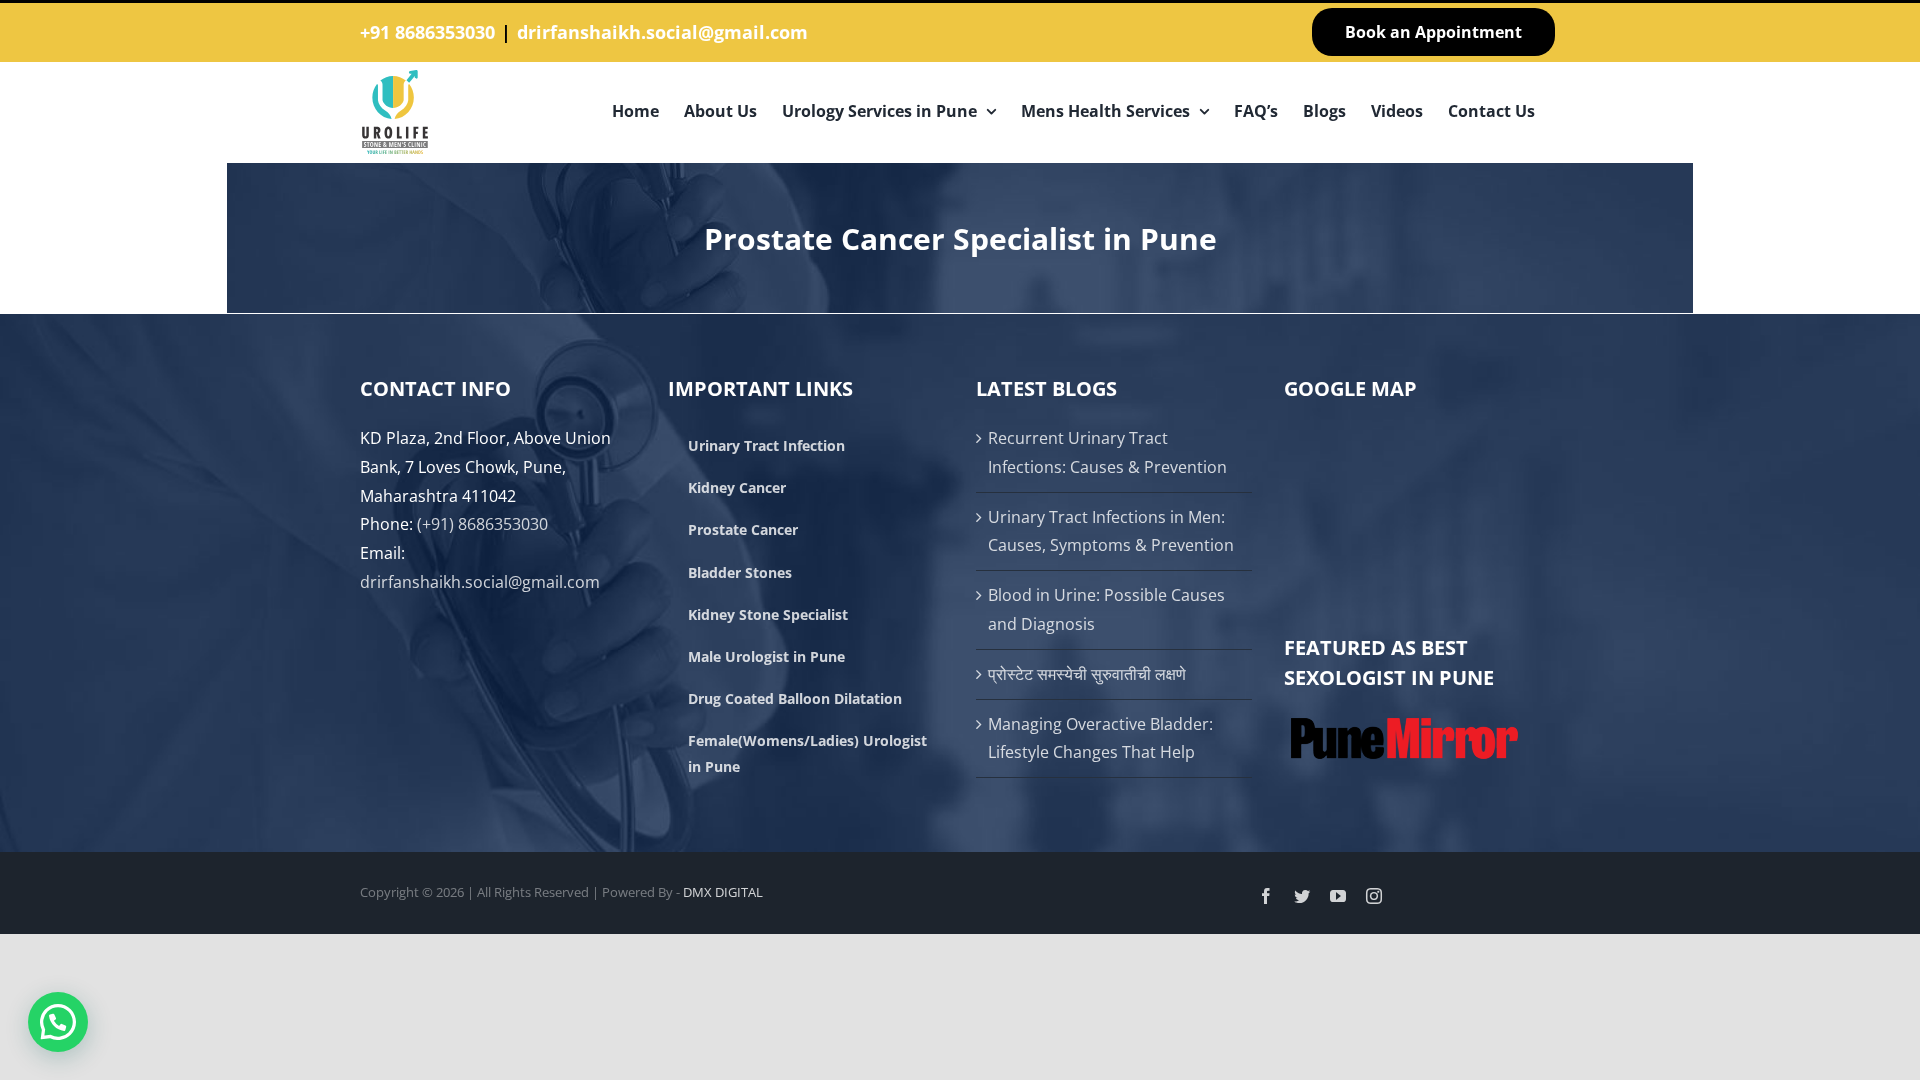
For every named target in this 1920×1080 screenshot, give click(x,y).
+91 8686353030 (427, 32)
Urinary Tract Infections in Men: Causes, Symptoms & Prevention (1111, 531)
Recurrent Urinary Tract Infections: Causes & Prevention (1107, 452)
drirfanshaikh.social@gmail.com (662, 32)
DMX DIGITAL (723, 892)
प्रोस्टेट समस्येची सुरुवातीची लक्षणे (1087, 674)
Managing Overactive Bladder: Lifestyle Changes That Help (1100, 738)
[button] (58, 1022)
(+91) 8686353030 (482, 524)
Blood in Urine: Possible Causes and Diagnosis (1106, 609)
